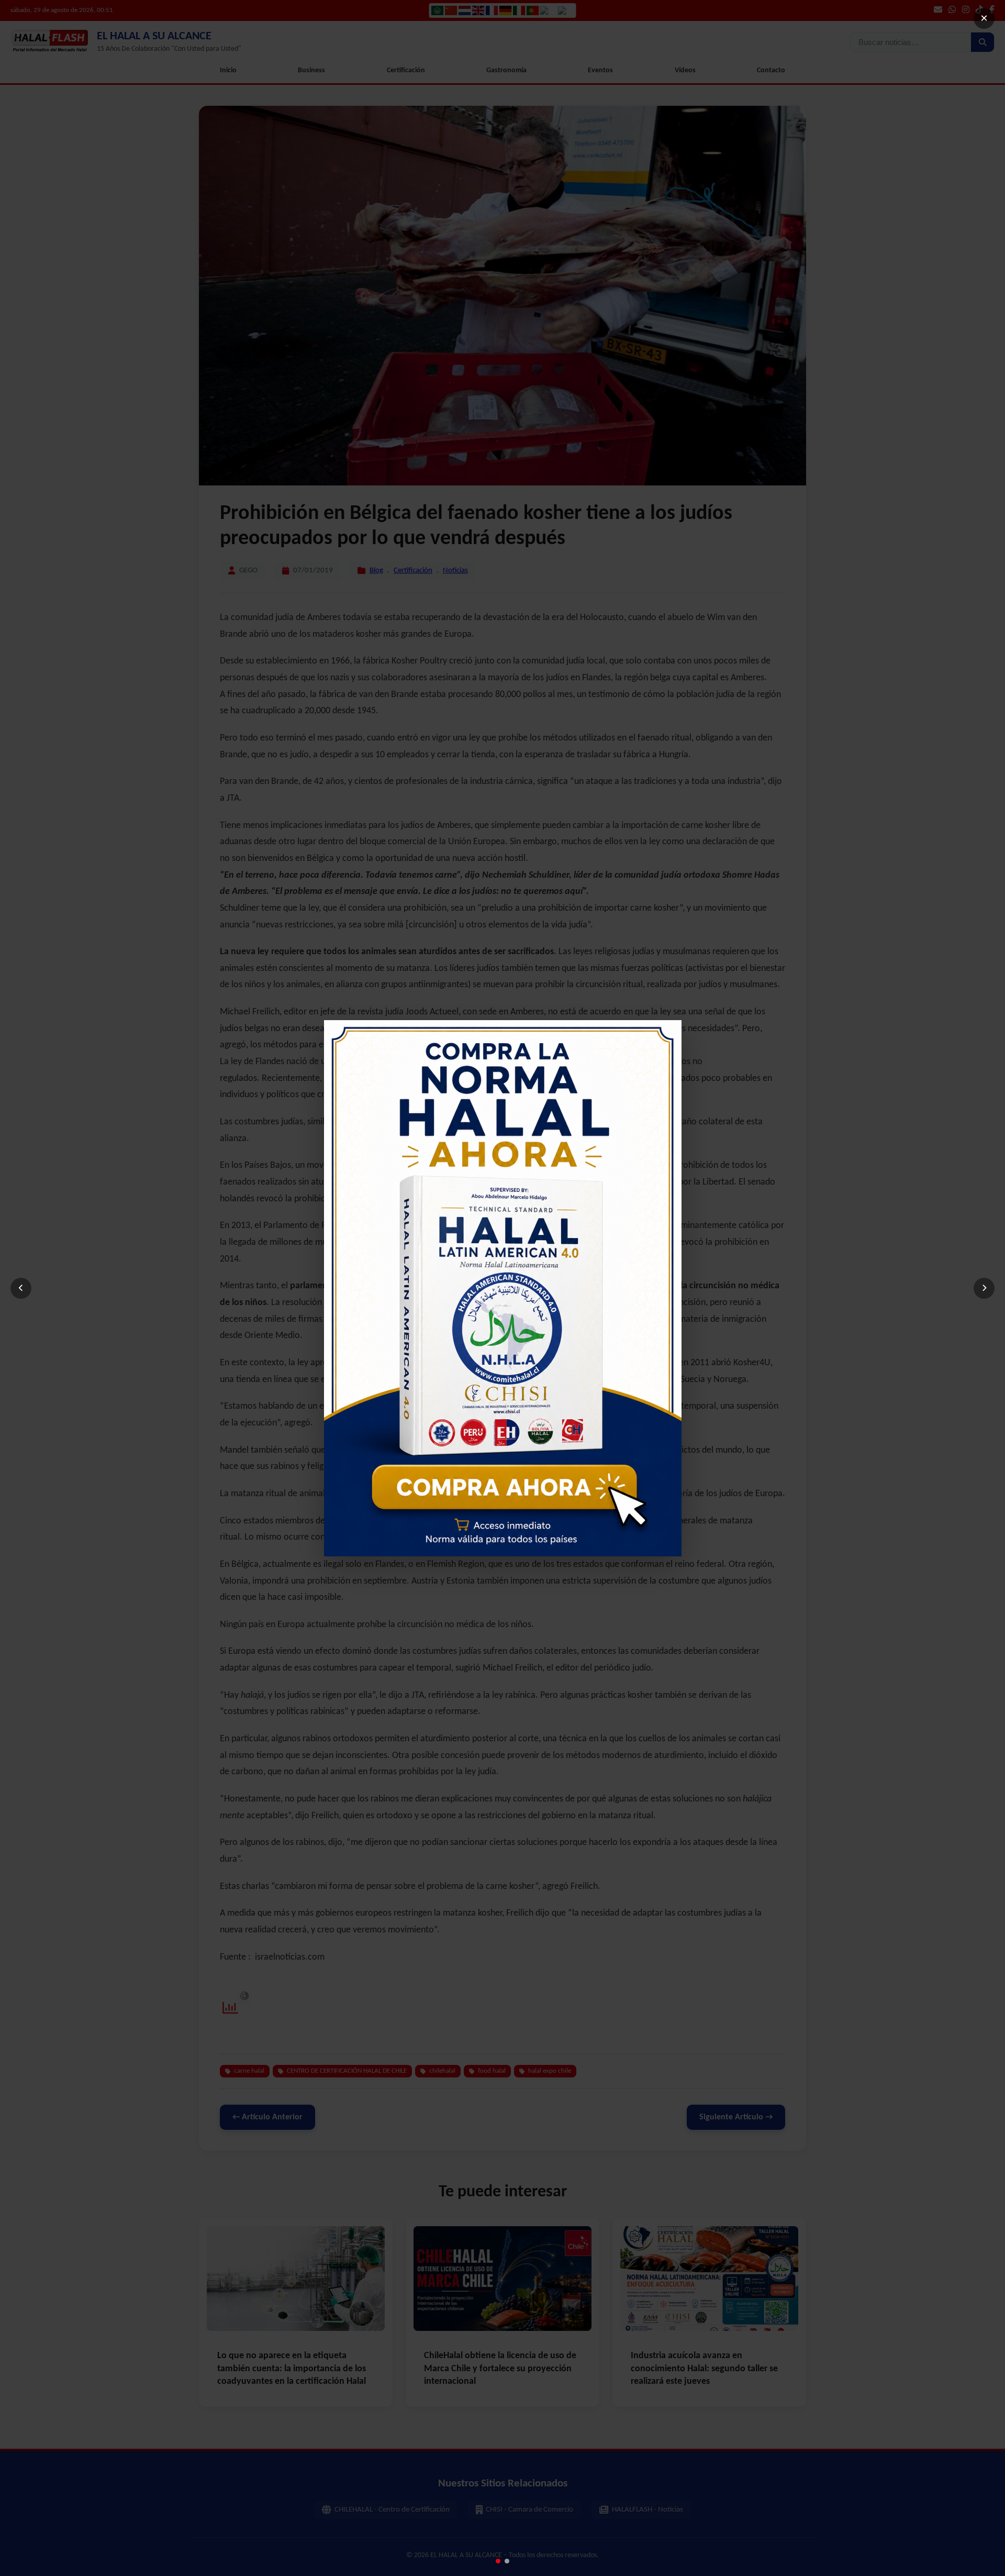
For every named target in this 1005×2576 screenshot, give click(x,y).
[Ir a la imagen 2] (507, 2561)
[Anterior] (21, 1288)
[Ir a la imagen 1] (498, 2561)
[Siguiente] (984, 1288)
